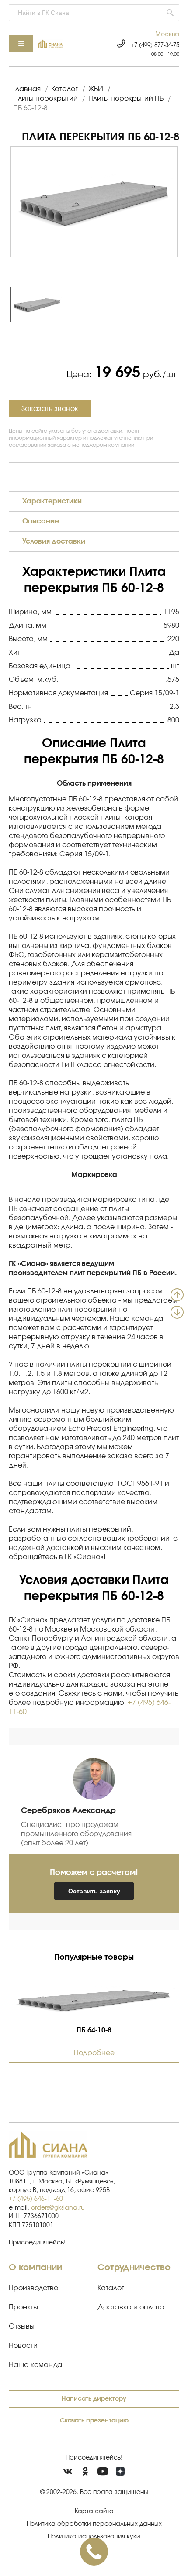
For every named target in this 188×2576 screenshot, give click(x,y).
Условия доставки (54, 541)
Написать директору (94, 2399)
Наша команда (35, 2365)
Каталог (111, 2288)
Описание (41, 521)
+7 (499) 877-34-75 (155, 46)
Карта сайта (94, 2511)
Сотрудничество (134, 2268)
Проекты (23, 2307)
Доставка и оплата (131, 2307)
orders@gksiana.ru (58, 2208)
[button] (167, 35)
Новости (23, 2346)
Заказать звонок (50, 409)
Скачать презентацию (94, 2421)
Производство (33, 2288)
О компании (35, 2268)
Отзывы (22, 2326)
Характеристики (52, 501)
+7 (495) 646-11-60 (36, 2199)
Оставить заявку (94, 1891)
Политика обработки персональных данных (94, 2524)
